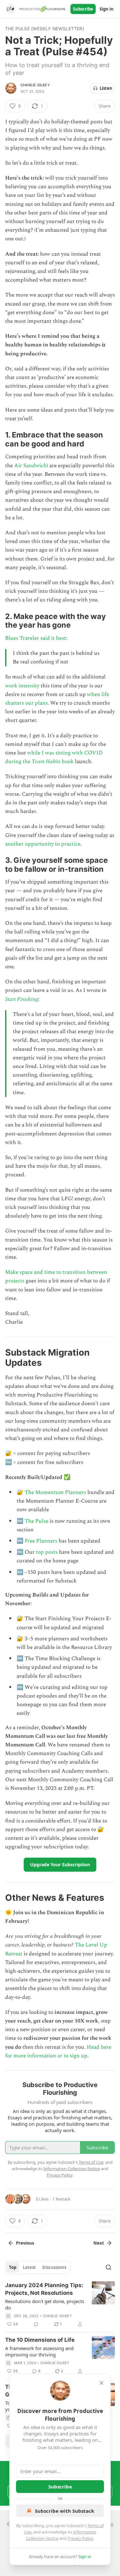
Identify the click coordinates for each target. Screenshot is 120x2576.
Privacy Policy (80, 2538)
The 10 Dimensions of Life (40, 2340)
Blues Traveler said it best (36, 638)
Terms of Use (91, 2162)
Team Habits (46, 762)
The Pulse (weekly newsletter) (45, 29)
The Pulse (36, 1521)
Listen (106, 88)
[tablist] (38, 2267)
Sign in (107, 9)
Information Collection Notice (72, 2169)
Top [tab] (13, 2267)
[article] (60, 2305)
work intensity (22, 686)
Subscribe (83, 9)
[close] (101, 2383)
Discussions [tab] (54, 2267)
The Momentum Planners (55, 1492)
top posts (47, 1552)
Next (99, 2243)
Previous (25, 2243)
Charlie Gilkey (35, 85)
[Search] (108, 2267)
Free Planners (41, 1541)
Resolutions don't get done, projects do (45, 2304)
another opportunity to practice (43, 844)
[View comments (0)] (36, 2324)
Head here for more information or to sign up (58, 2051)
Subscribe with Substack (64, 2511)
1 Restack (61, 2199)
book (67, 762)
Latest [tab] (29, 2267)
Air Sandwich (30, 466)
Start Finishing (22, 999)
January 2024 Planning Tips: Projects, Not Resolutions (44, 2289)
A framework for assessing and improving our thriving (39, 2351)
